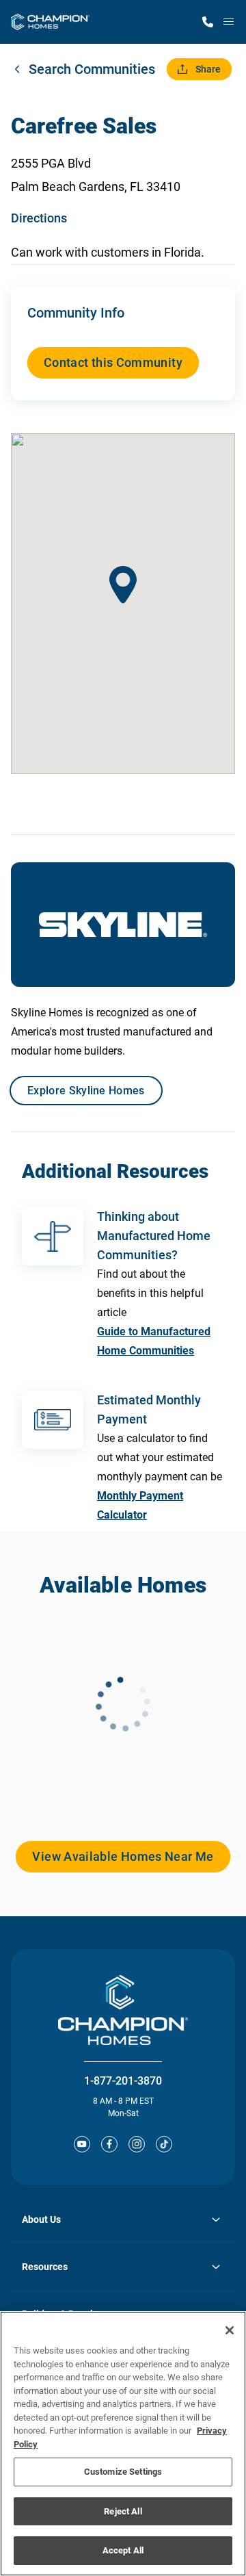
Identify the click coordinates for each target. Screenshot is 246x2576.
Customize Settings (123, 2472)
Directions (39, 218)
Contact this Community (113, 362)
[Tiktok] (164, 2144)
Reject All (123, 2511)
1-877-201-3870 (123, 2081)
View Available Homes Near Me (123, 1856)
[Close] (230, 2330)
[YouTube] (82, 2144)
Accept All (123, 2550)
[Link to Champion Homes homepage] (50, 22)
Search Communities (92, 69)
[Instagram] (137, 2144)
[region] (123, 2444)
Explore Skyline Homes (86, 1091)
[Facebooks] (109, 2144)
